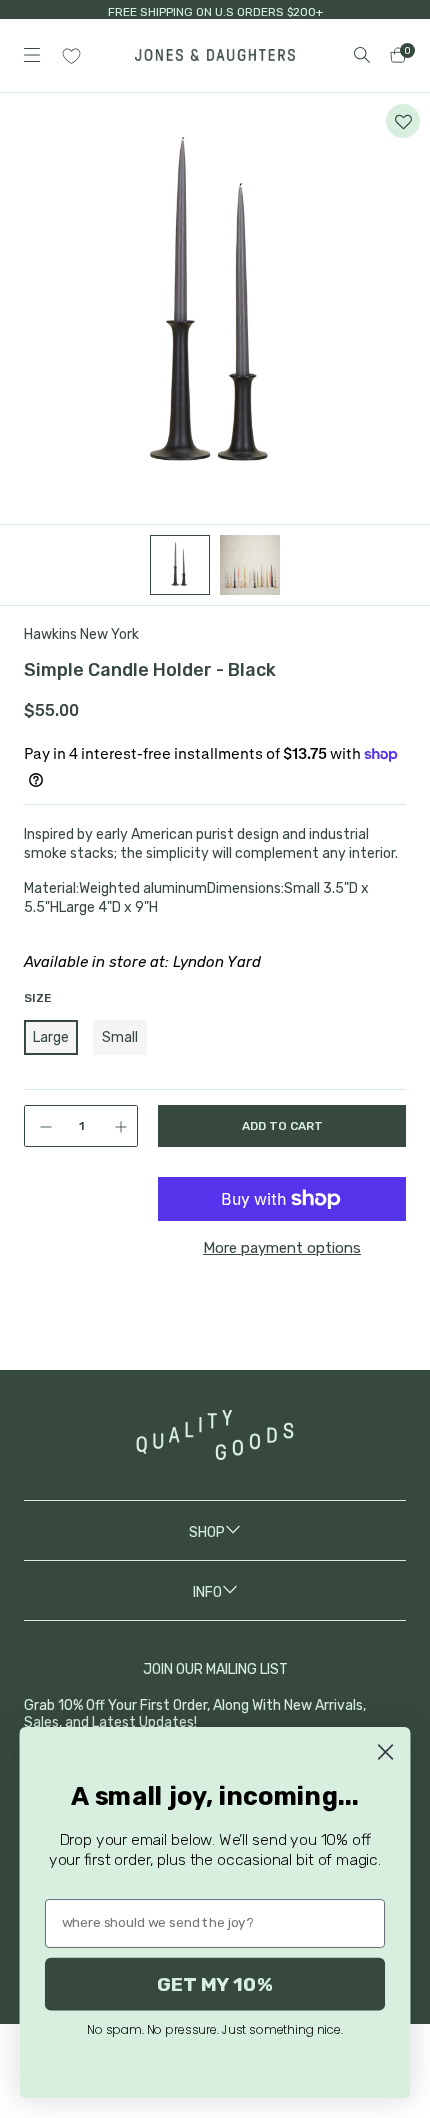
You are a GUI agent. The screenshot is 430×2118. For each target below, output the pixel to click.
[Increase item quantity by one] (123, 1126)
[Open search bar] (362, 55)
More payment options (282, 1248)
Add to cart (282, 1126)
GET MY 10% (215, 1983)
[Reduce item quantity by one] (39, 1126)
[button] (403, 121)
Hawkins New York (81, 634)
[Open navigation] (32, 55)
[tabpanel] (215, 309)
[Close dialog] (385, 1752)
